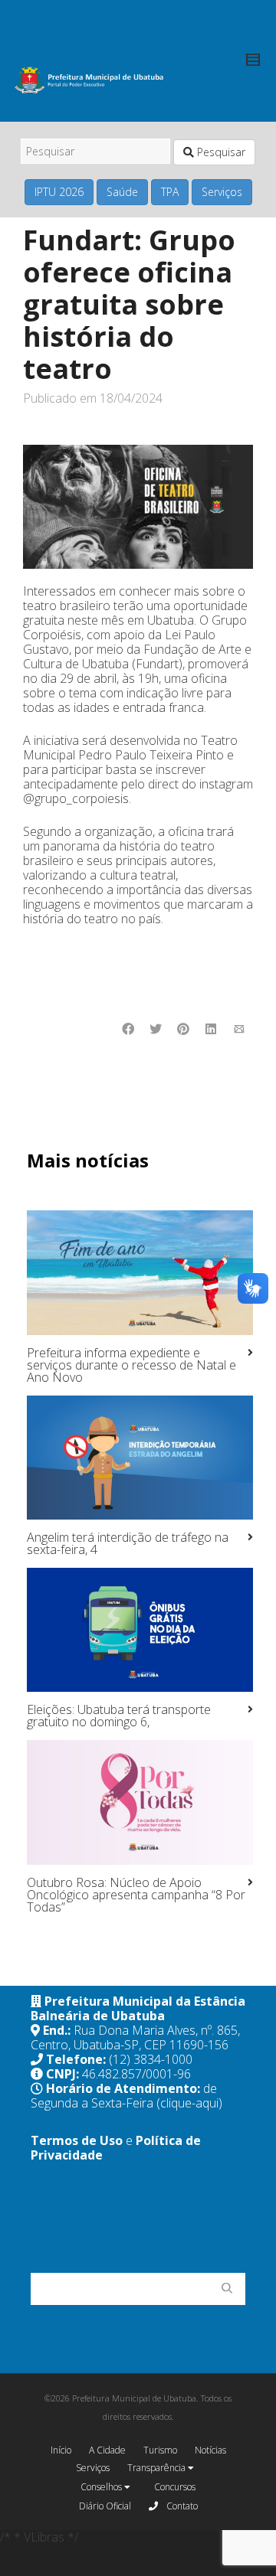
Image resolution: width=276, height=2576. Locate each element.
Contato (181, 2506)
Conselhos (102, 2487)
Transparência (158, 2468)
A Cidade (107, 2450)
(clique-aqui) (189, 2103)
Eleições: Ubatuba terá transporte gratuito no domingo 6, (119, 1716)
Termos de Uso (77, 2140)
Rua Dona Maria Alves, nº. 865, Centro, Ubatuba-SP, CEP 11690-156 (135, 2037)
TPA (170, 192)
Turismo (160, 2450)
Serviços (222, 192)
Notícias (210, 2450)
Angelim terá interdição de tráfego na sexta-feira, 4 (128, 1543)
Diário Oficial (105, 2506)
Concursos (175, 2487)
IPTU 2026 (59, 192)
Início (61, 2450)
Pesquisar (220, 152)
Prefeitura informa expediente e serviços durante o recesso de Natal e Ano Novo (131, 1365)
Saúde (122, 192)
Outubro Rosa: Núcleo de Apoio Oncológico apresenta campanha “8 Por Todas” (136, 1895)
